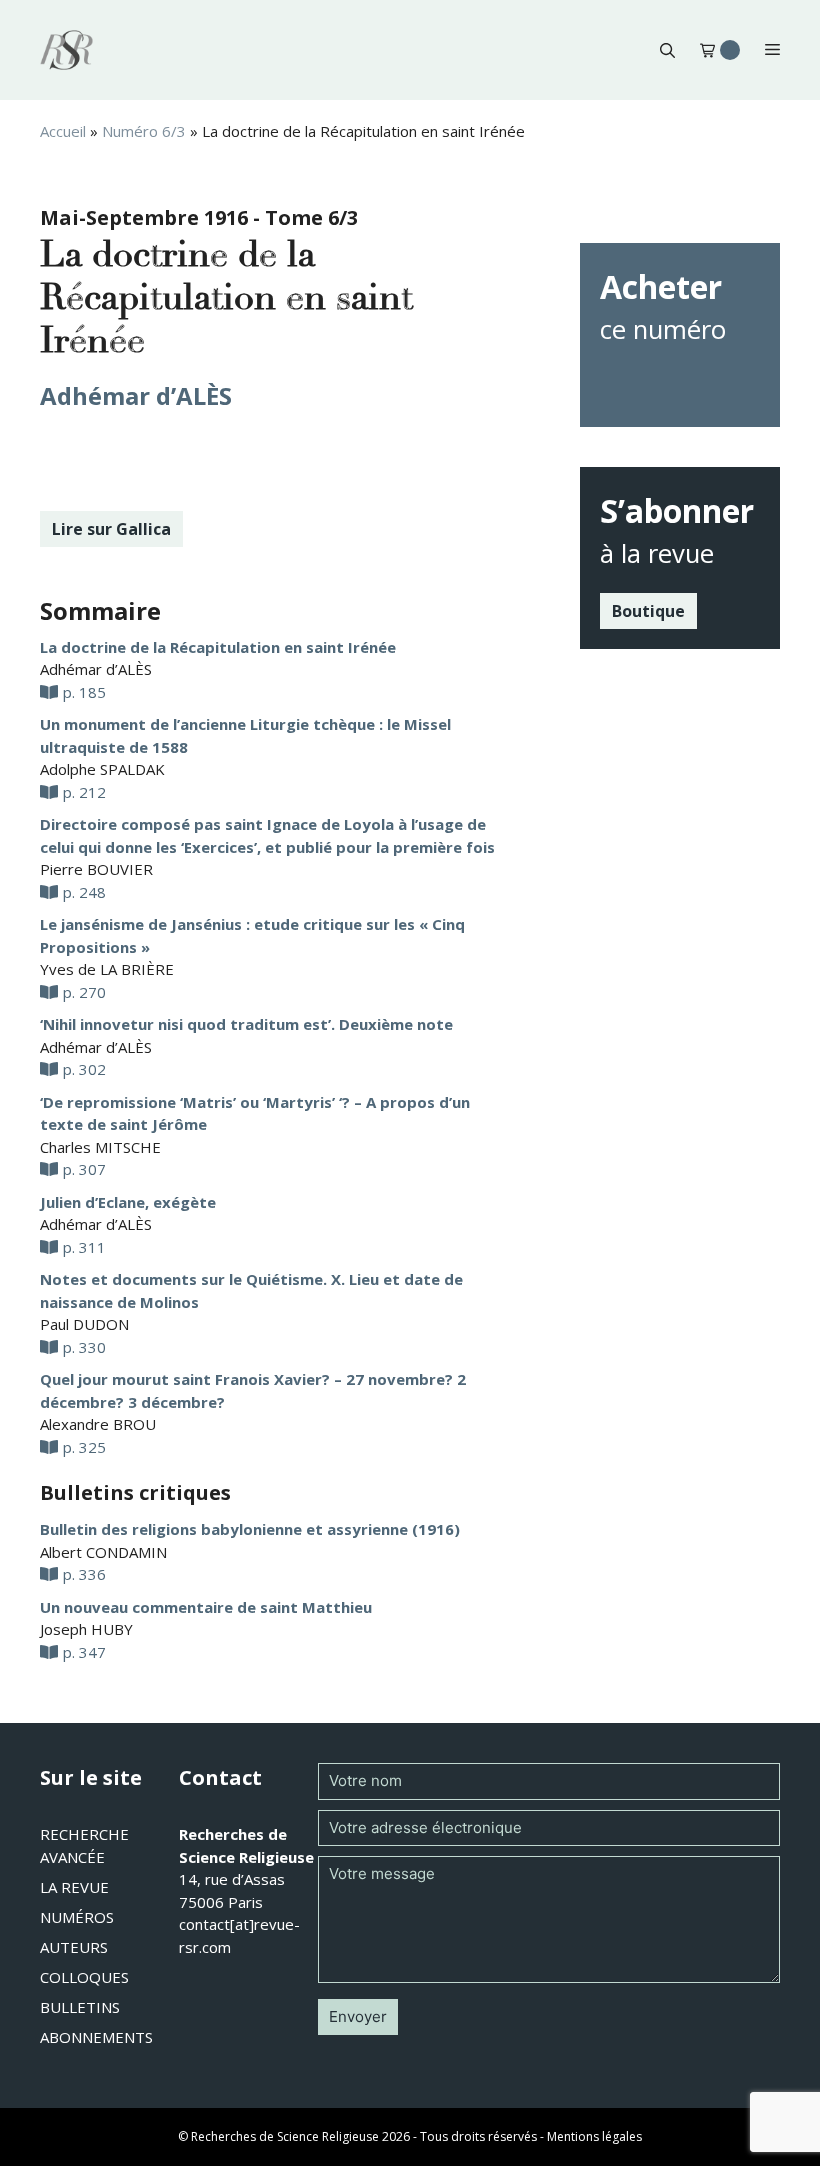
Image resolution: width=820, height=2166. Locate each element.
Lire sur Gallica (111, 529)
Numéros (77, 1917)
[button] (667, 50)
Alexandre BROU (98, 1424)
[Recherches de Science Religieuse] (66, 50)
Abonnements (96, 2037)
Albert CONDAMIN (103, 1552)
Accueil (63, 131)
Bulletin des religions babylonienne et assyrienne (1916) (250, 1529)
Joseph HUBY (86, 1629)
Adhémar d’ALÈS (136, 395)
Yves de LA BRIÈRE (107, 969)
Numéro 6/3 (144, 131)
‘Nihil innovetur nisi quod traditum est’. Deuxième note (246, 1024)
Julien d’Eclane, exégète (128, 1202)
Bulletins (80, 2007)
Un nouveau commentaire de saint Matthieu (206, 1607)
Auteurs (74, 1947)
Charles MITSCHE (100, 1147)
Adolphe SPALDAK (102, 769)
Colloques (84, 1977)
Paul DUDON (84, 1324)
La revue (74, 1887)
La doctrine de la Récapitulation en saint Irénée (218, 647)
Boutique (648, 611)
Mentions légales (594, 2136)
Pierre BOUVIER (96, 869)
